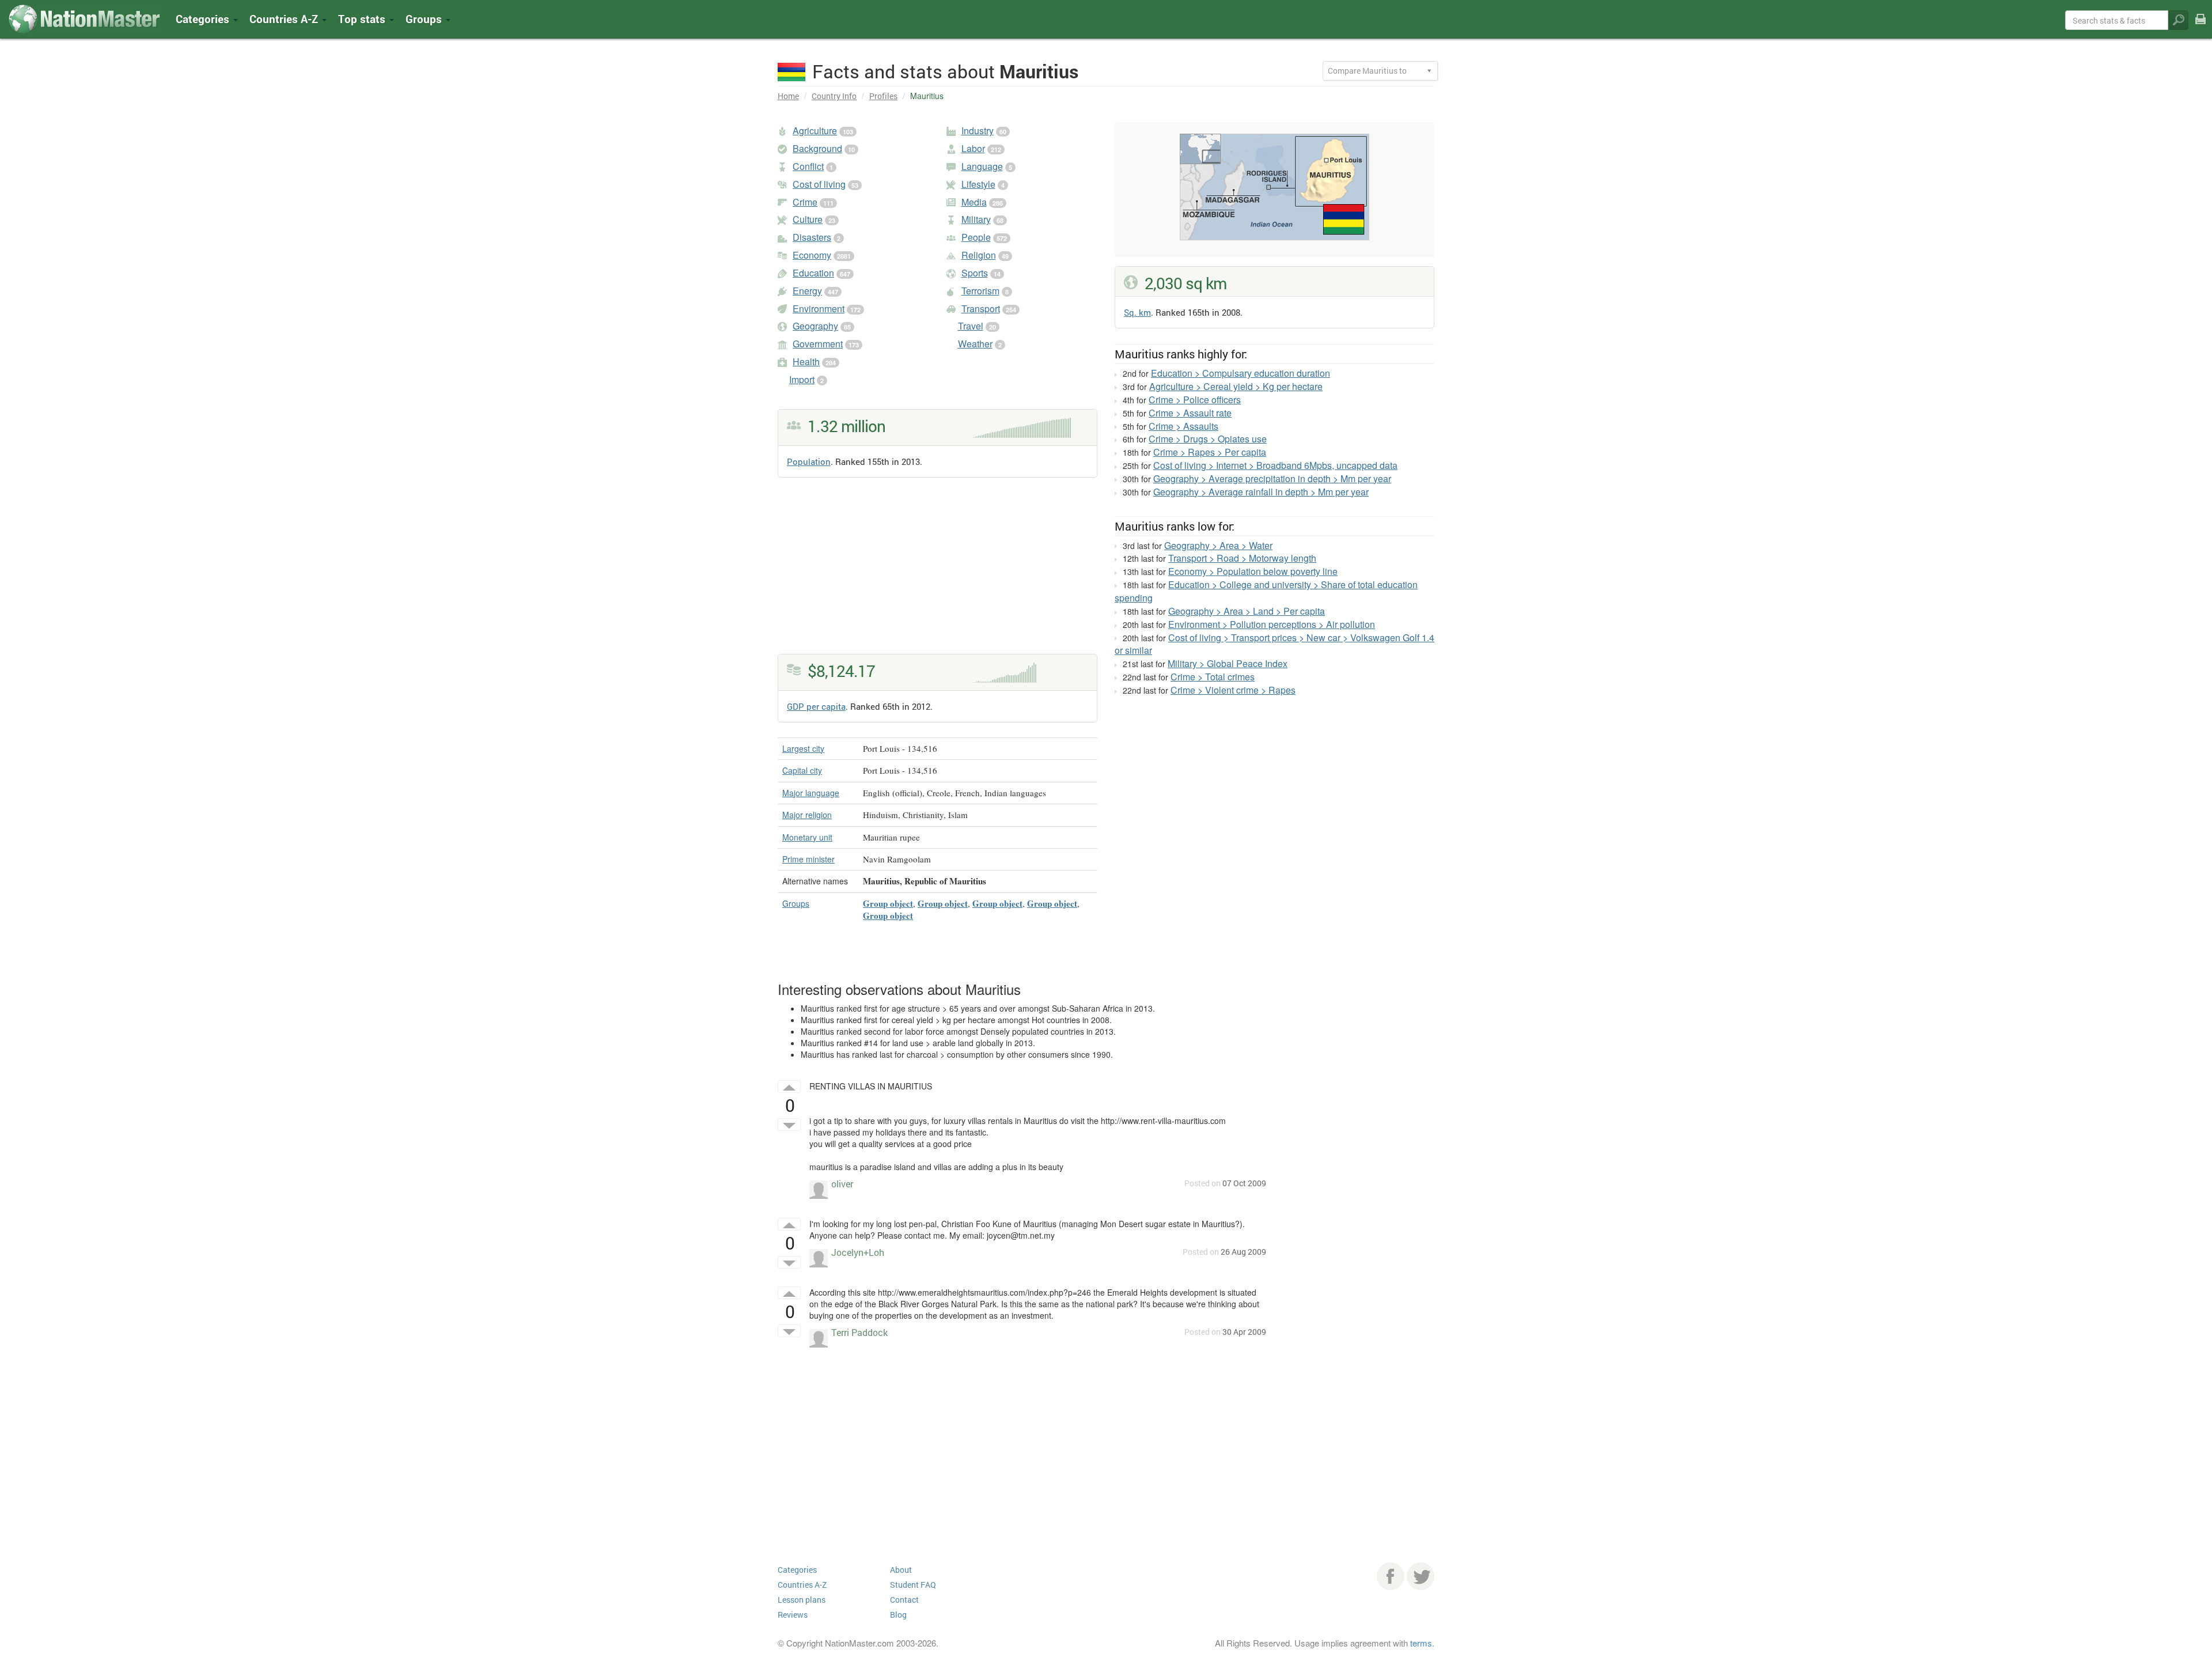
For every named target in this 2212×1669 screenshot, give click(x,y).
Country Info (834, 96)
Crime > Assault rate (1190, 413)
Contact (904, 1600)
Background (817, 148)
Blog (898, 1615)
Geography (815, 326)
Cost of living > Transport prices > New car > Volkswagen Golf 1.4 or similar (1274, 644)
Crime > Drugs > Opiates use (1208, 439)
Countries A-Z (802, 1585)
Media (974, 202)
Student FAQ (913, 1585)
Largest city (803, 748)
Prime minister (808, 859)
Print (2200, 27)
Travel (971, 326)
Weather (975, 344)
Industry (978, 130)
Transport (981, 309)
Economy (812, 255)
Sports (975, 273)
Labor (973, 148)
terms (1421, 1643)
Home (788, 96)
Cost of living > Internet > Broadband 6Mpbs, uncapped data (1275, 465)
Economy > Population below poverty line (1253, 571)
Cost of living (819, 184)
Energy (807, 291)
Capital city (802, 770)
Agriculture (815, 130)
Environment (819, 309)
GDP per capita (816, 706)
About (901, 1570)
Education (813, 273)
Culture (808, 219)
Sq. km (1137, 312)
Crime (805, 202)
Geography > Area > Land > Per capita (1247, 611)
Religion (979, 255)
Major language (811, 793)
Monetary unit (807, 837)
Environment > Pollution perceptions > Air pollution (1272, 624)
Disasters (812, 237)
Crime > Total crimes (1213, 677)
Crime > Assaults (1183, 426)
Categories (204, 19)
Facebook (1391, 1576)
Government (818, 344)
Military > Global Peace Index (1228, 663)
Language (982, 166)
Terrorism (980, 291)
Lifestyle (978, 184)
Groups (425, 19)
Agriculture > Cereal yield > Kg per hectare (1236, 386)
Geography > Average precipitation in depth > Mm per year (1272, 478)
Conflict (808, 166)
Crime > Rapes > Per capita (1210, 452)
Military (976, 219)
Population (809, 461)
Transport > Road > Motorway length (1242, 558)
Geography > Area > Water (1218, 545)
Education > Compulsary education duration (1241, 373)
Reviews (793, 1615)
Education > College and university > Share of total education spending (1266, 591)
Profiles (883, 96)
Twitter (1421, 1576)
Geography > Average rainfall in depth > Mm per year (1261, 492)
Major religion (807, 815)
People (976, 237)
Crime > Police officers (1195, 400)
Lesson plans (802, 1600)
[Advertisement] (938, 573)
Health (806, 362)
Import (802, 379)
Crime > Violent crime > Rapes (1233, 690)
